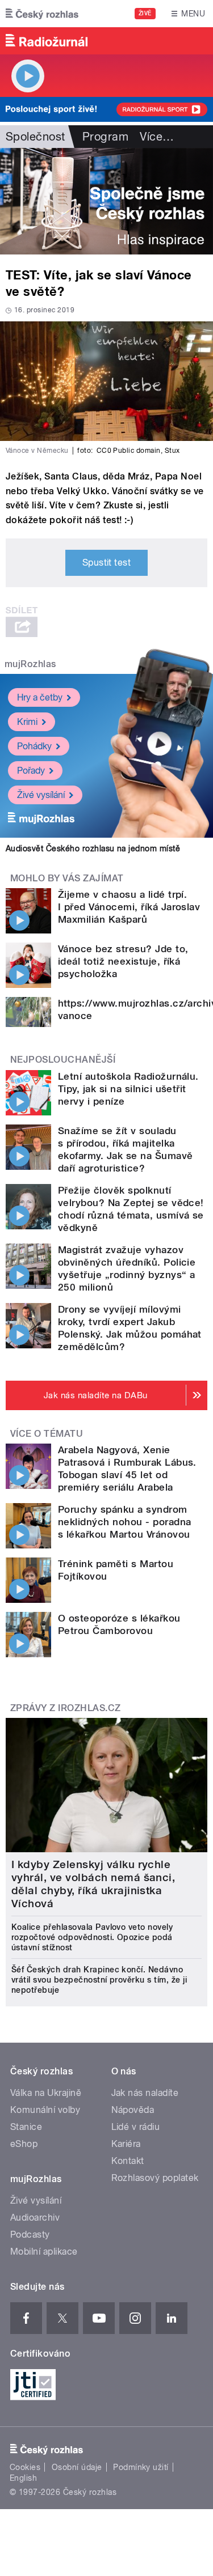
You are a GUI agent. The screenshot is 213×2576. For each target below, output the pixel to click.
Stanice (26, 2127)
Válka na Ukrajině (46, 2093)
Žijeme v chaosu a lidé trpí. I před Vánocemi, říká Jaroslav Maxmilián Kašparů (129, 907)
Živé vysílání (41, 795)
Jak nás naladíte (145, 2093)
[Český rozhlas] (42, 14)
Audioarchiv (35, 2218)
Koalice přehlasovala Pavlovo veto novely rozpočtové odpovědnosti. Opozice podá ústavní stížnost (92, 1937)
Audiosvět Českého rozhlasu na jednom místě (93, 848)
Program (105, 137)
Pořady (31, 771)
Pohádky (34, 746)
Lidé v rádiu (136, 2127)
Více (157, 137)
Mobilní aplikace (44, 2252)
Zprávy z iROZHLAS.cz (66, 1708)
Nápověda (133, 2110)
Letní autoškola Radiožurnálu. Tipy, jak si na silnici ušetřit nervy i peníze (128, 1089)
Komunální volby (45, 2110)
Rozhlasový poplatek (155, 2178)
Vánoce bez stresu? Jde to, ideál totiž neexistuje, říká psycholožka (123, 961)
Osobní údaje (77, 2467)
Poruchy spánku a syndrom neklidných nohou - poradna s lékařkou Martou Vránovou (124, 1522)
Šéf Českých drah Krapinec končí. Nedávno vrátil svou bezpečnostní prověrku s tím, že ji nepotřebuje (99, 1980)
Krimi (27, 722)
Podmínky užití (141, 2467)
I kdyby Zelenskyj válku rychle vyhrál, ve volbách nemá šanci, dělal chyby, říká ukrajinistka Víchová (93, 1884)
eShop (24, 2144)
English (23, 2478)
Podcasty (30, 2235)
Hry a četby (40, 697)
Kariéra (126, 2144)
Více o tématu (47, 1434)
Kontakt (128, 2161)
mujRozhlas (30, 664)
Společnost (35, 137)
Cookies (25, 2467)
